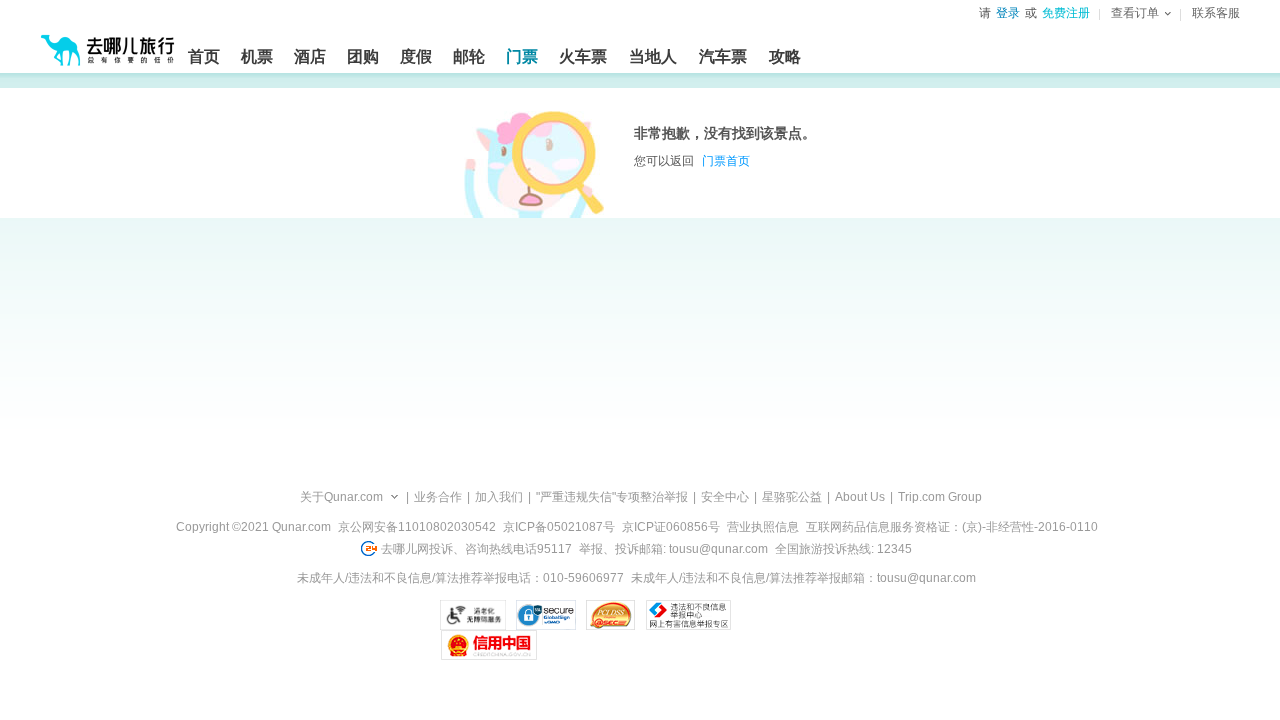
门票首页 (726, 161)
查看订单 (1135, 13)
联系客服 (1216, 13)
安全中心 (725, 497)
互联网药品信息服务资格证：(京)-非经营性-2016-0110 (952, 527)
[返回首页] (108, 42)
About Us (860, 497)
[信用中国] (488, 645)
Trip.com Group (940, 497)
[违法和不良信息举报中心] (688, 615)
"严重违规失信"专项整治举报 (612, 497)
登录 (1008, 13)
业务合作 (438, 497)
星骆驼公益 (792, 497)
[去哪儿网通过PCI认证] (610, 615)
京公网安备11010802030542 (417, 527)
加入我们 (499, 497)
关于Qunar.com (341, 497)
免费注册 (1066, 13)
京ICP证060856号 (671, 527)
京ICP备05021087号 (559, 527)
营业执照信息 (763, 527)
